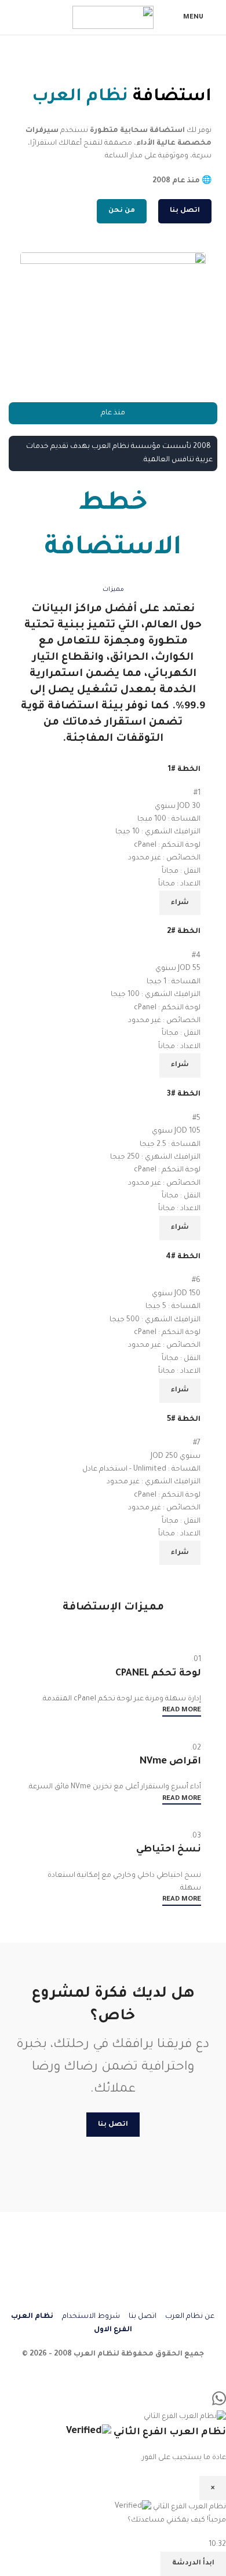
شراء (180, 903)
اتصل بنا (143, 2317)
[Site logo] (113, 18)
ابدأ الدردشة (193, 2564)
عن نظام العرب (189, 2317)
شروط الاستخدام (91, 2317)
